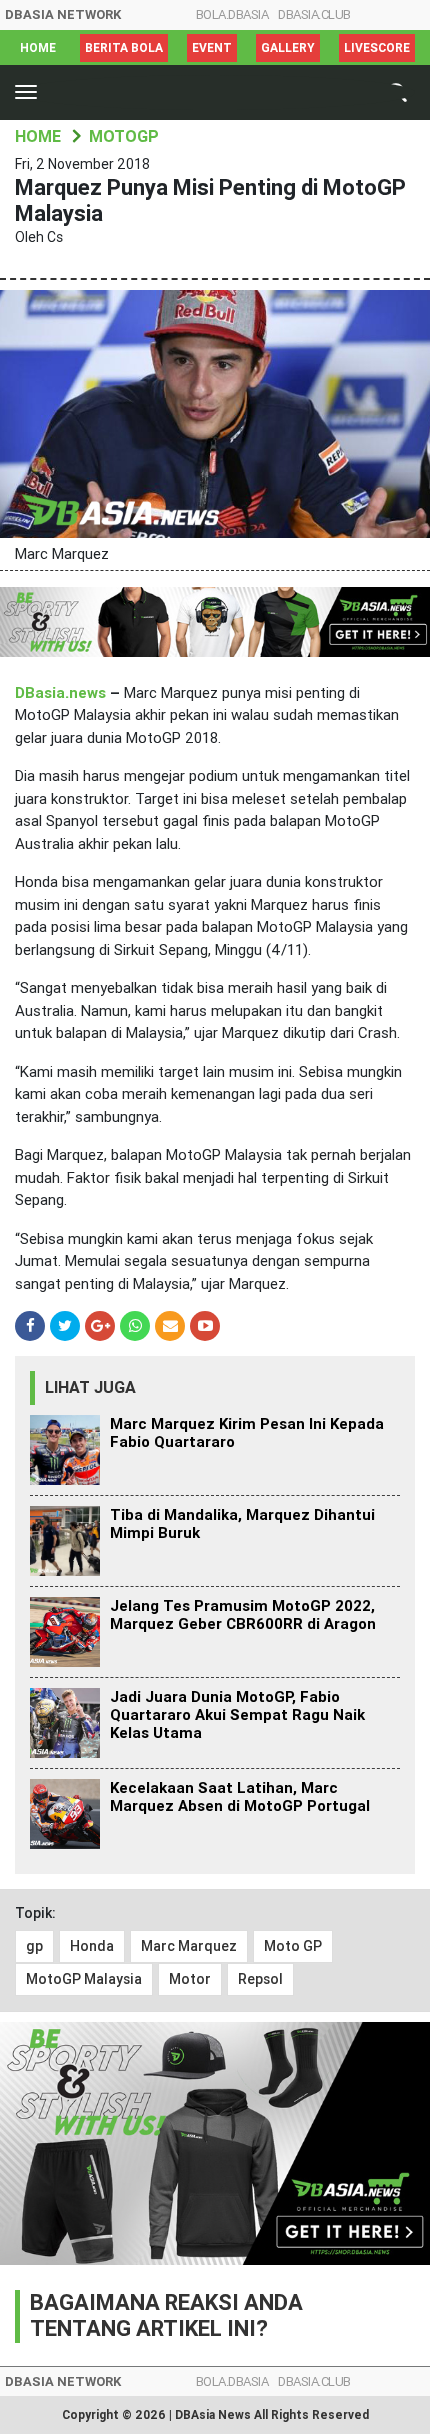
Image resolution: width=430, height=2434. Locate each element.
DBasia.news (60, 693)
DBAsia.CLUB (314, 14)
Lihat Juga (90, 1387)
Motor (190, 1979)
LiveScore (377, 48)
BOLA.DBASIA (232, 14)
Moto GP (293, 1946)
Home (38, 48)
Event (212, 48)
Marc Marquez (189, 1946)
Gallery (288, 48)
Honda (92, 1946)
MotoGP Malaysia (84, 1979)
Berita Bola (124, 48)
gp (34, 1946)
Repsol (260, 1979)
